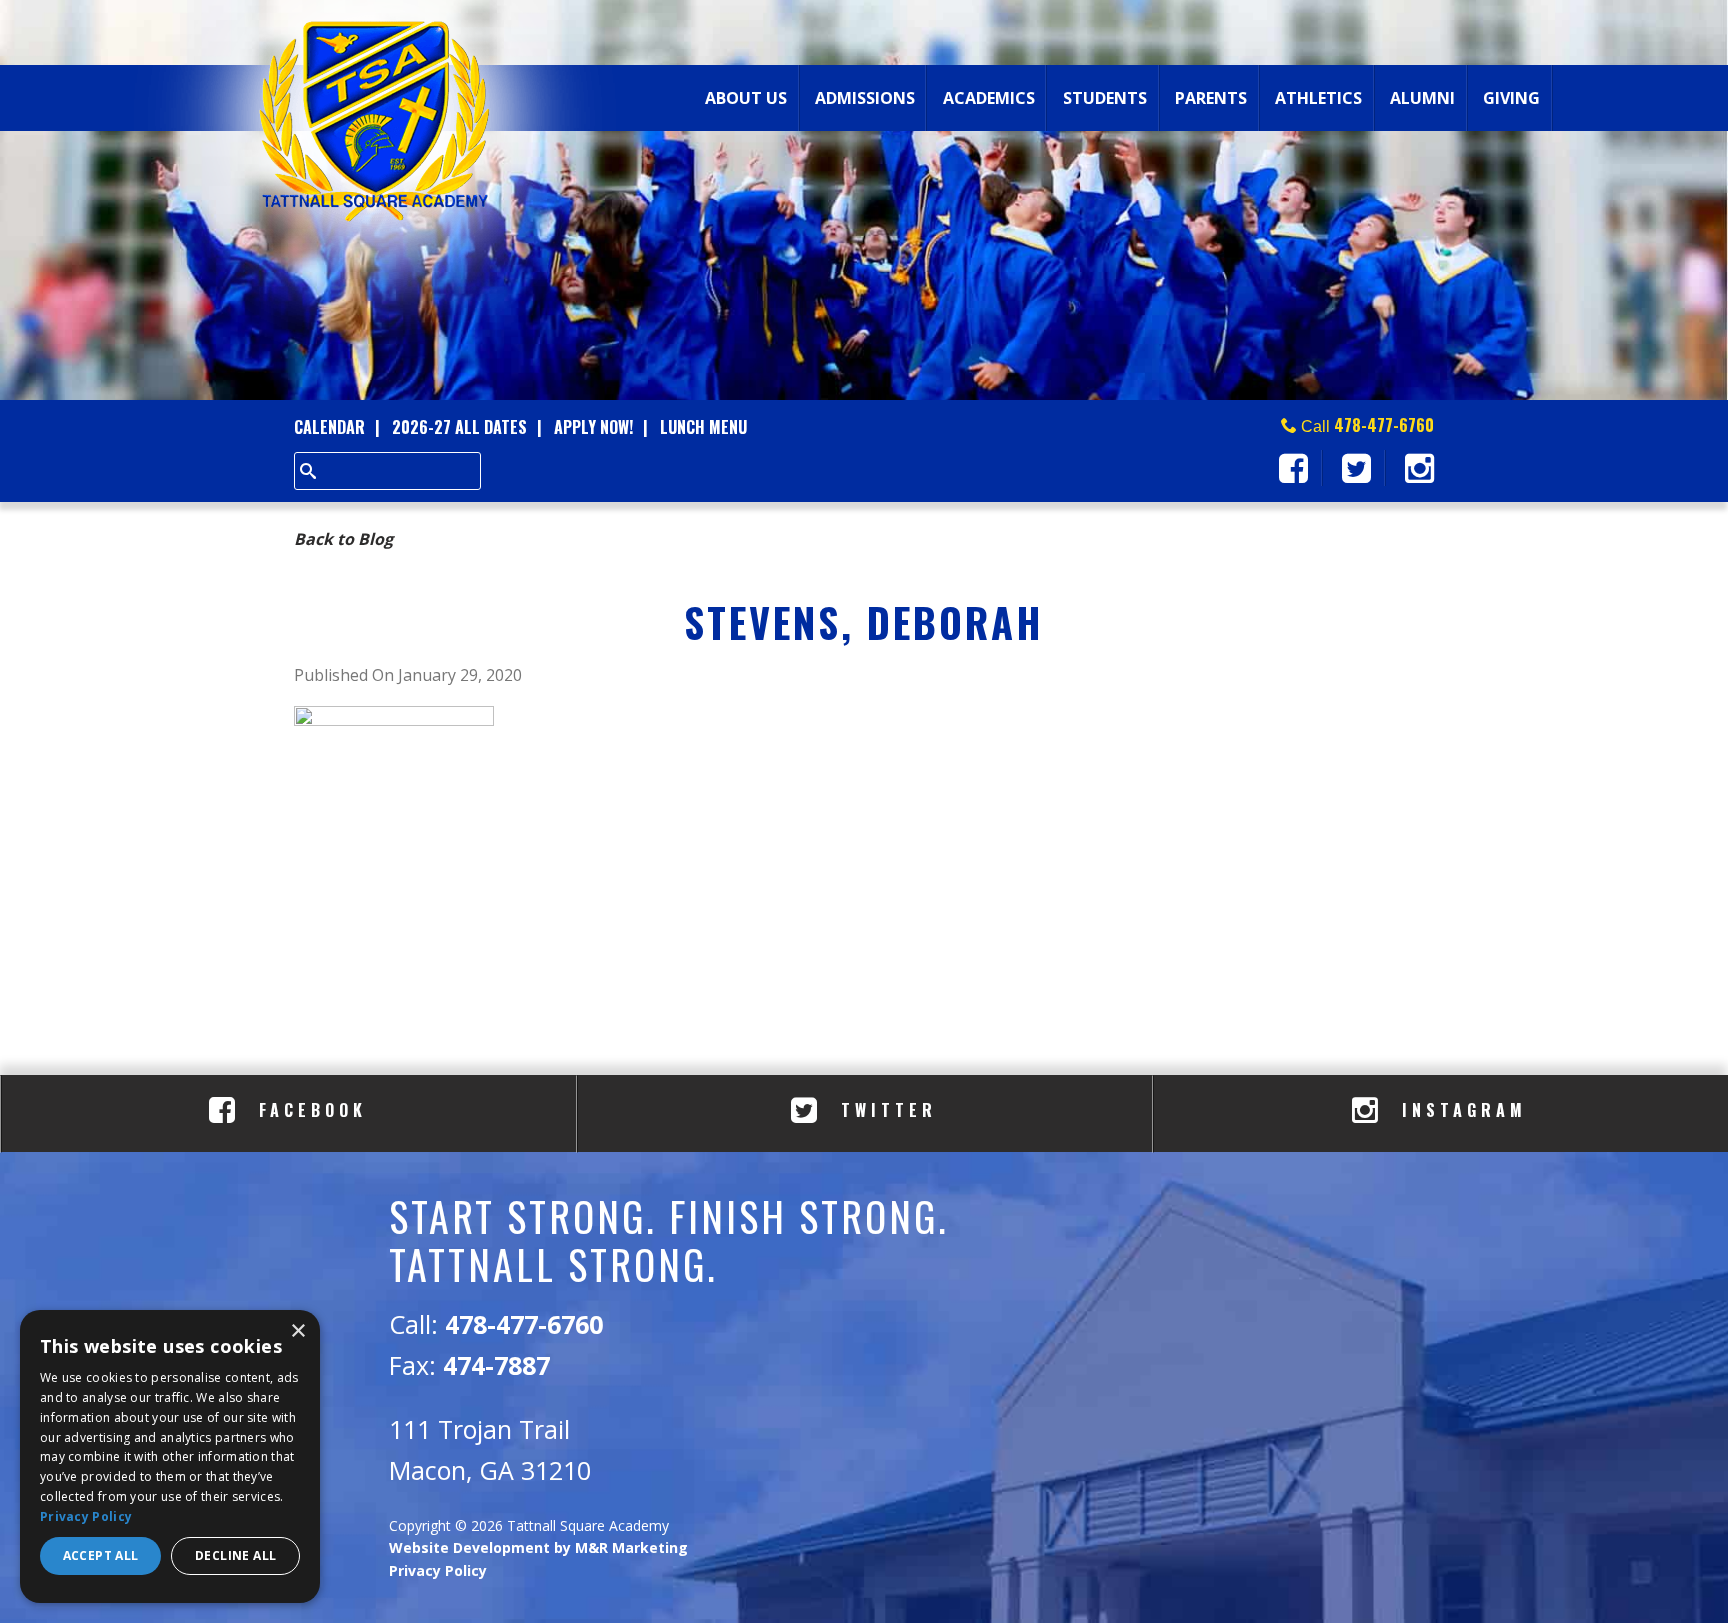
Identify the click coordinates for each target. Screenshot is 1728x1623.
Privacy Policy (438, 1570)
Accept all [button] (101, 1555)
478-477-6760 (1384, 425)
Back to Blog (343, 539)
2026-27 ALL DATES (459, 427)
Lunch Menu (703, 427)
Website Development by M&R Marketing (538, 1547)
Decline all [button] (235, 1555)
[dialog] (170, 1456)
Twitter (884, 1110)
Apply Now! (593, 427)
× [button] (297, 1331)
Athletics (1318, 98)
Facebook (308, 1110)
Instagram (1460, 1110)
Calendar (329, 427)
